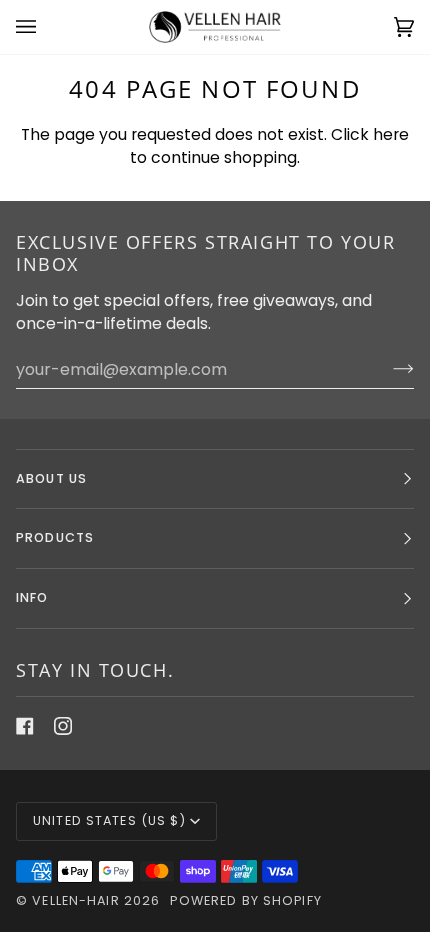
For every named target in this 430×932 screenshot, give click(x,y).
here (391, 134)
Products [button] (55, 537)
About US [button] (51, 478)
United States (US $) (109, 820)
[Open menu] (46, 27)
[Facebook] (25, 726)
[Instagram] (63, 726)
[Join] (387, 369)
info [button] (32, 597)
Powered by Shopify (245, 900)
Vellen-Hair (75, 900)
